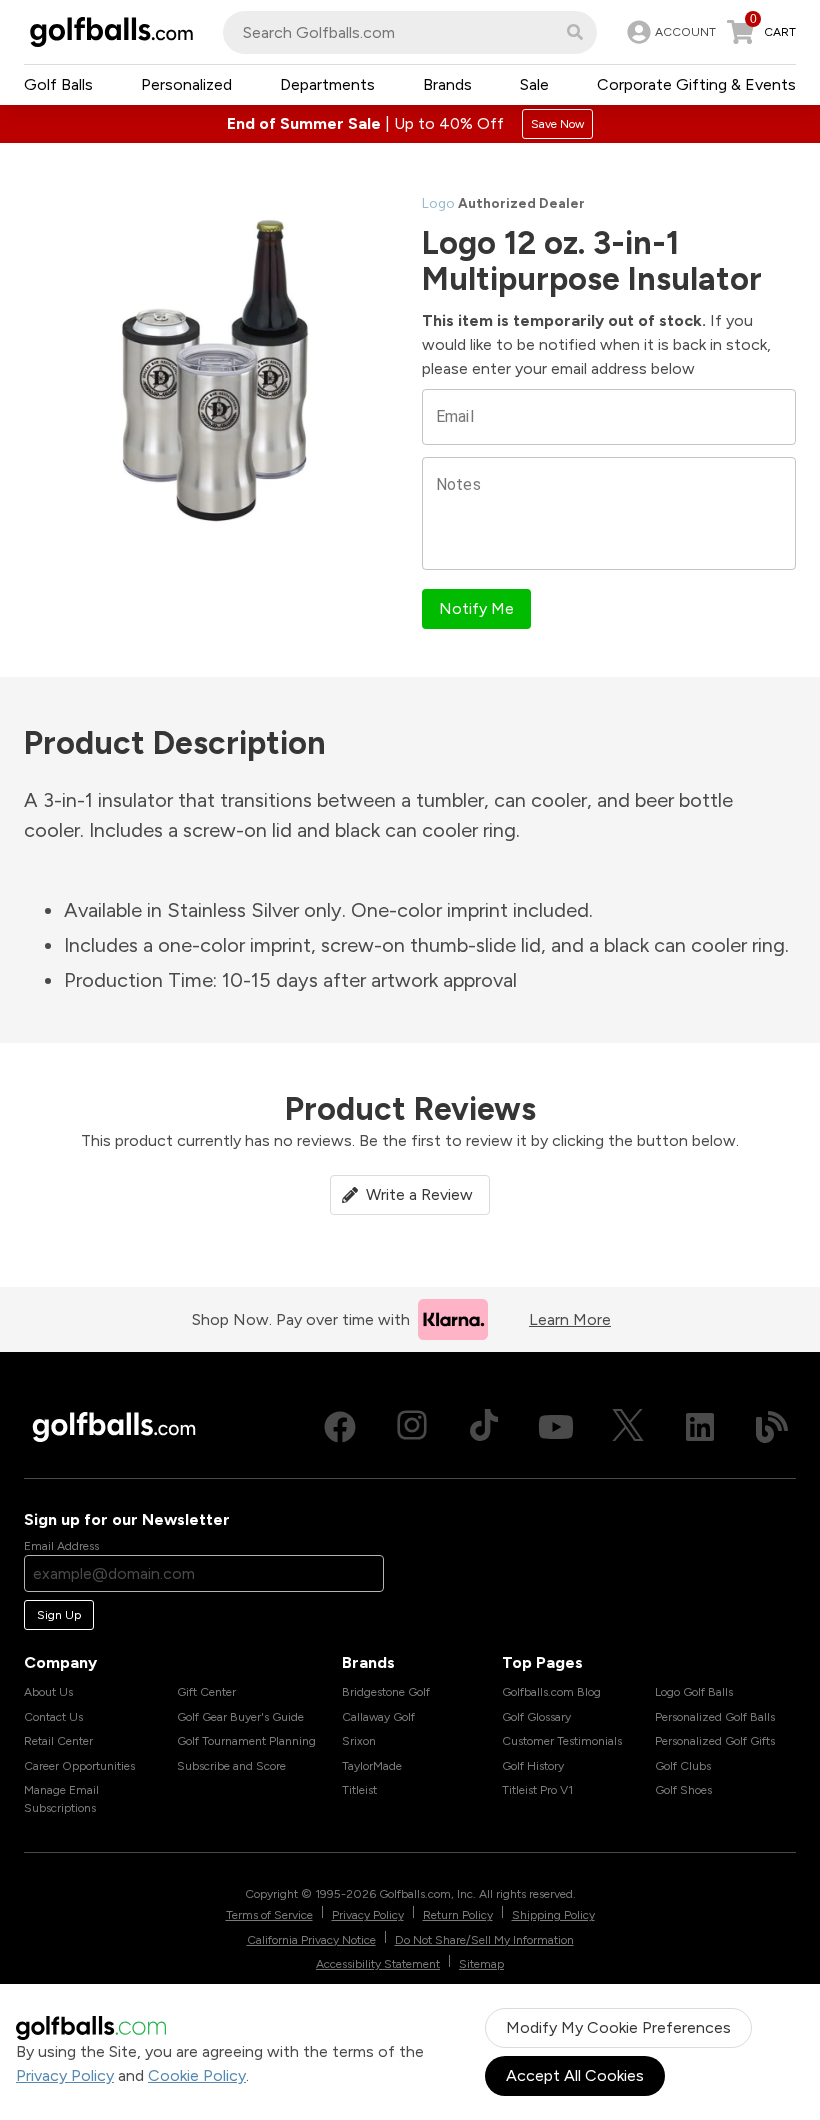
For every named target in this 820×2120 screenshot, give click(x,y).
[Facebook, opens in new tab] (340, 1427)
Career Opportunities (79, 1766)
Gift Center (206, 1692)
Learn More (570, 1319)
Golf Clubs (683, 1766)
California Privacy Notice (311, 1940)
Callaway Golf (378, 1717)
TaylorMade (372, 1766)
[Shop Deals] (410, 124)
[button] (575, 32)
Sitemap (481, 1964)
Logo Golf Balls (694, 1692)
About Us (48, 1692)
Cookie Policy (197, 2075)
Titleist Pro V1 (537, 1790)
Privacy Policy (65, 2075)
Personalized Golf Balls (715, 1717)
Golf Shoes (683, 1790)
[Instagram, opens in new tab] (412, 1427)
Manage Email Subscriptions (61, 1799)
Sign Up (59, 1615)
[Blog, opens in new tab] (772, 1427)
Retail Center (58, 1741)
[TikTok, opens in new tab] (484, 1427)
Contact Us (53, 1717)
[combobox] (410, 32)
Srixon (359, 1741)
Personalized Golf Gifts (715, 1741)
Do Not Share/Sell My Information (484, 1940)
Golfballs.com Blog (551, 1692)
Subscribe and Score (231, 1766)
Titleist (359, 1790)
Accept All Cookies (575, 2075)
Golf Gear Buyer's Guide (240, 1717)
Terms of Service (269, 1915)
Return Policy (458, 1915)
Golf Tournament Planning (246, 1741)
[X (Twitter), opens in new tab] (628, 1427)
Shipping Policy (553, 1915)
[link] (669, 32)
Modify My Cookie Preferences (618, 2027)
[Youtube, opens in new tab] (556, 1427)
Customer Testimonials (562, 1741)
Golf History (533, 1766)
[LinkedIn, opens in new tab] (700, 1427)
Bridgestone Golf (386, 1692)
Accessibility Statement (378, 1964)
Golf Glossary (536, 1717)
